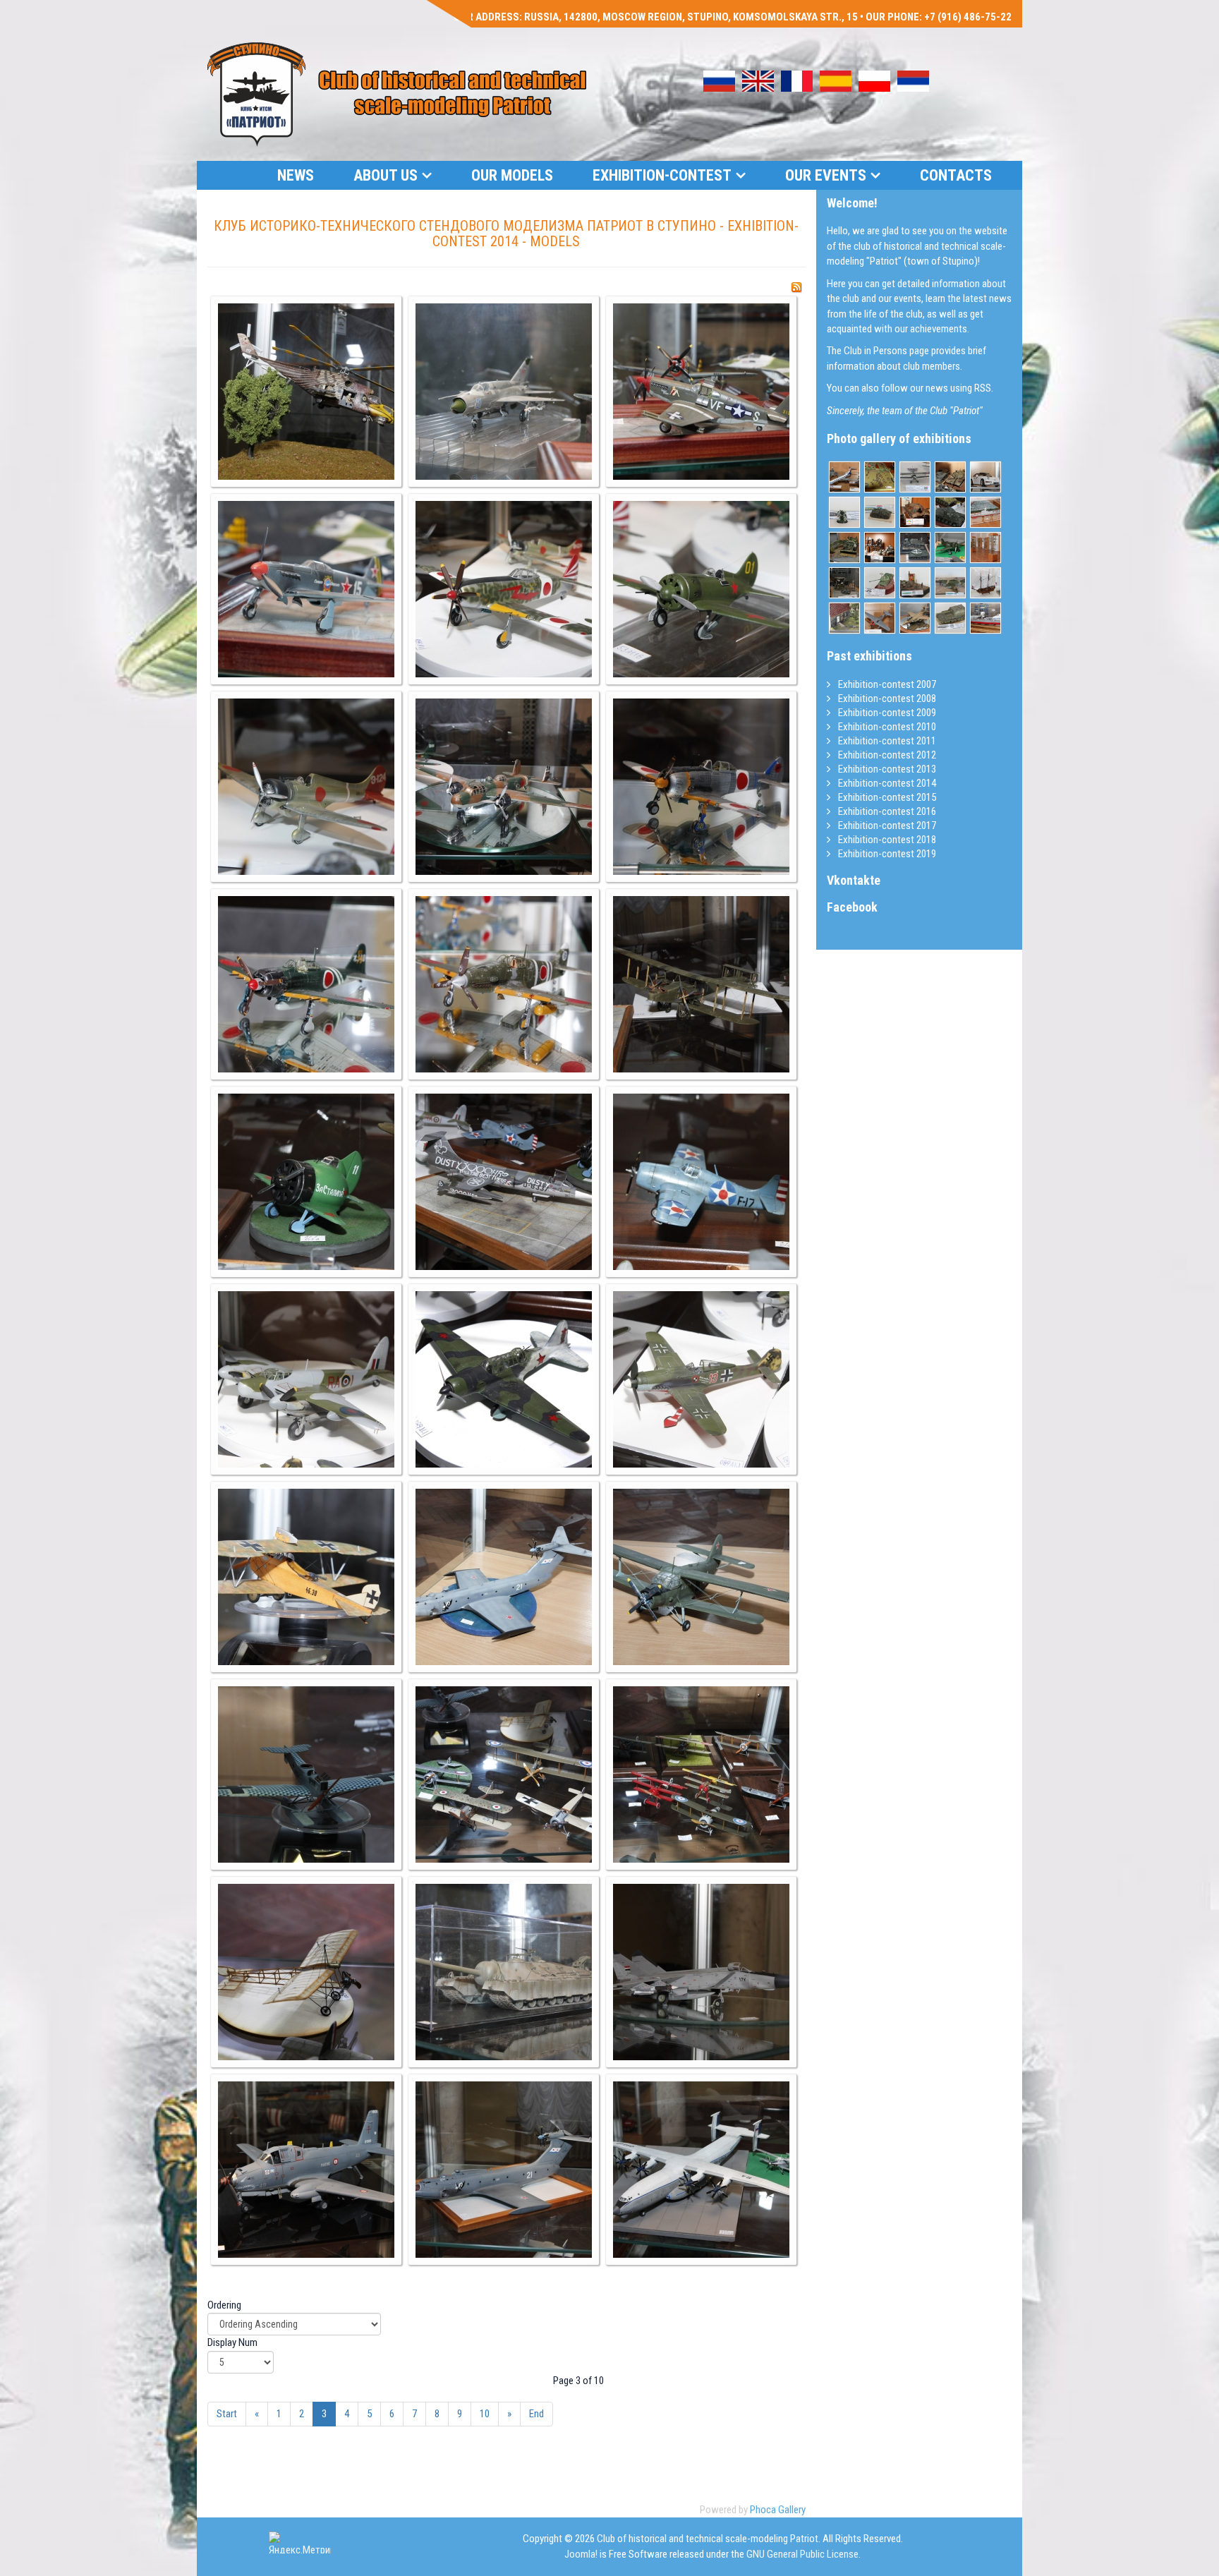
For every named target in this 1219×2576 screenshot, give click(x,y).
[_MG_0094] (306, 1182)
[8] (985, 548)
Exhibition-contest (662, 175)
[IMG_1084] (844, 618)
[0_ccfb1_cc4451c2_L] (880, 512)
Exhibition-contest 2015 (886, 797)
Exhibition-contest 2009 (886, 713)
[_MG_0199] (985, 618)
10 (485, 2414)
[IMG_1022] (950, 512)
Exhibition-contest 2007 (886, 684)
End (536, 2414)
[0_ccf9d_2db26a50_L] (880, 583)
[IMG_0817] (915, 477)
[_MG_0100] (306, 1577)
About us (386, 175)
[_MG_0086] (701, 589)
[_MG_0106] (306, 1972)
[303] (880, 618)
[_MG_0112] (504, 2170)
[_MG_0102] (701, 1577)
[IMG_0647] (844, 548)
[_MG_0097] (306, 1379)
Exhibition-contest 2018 (886, 840)
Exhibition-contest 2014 (886, 783)
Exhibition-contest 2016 (886, 811)
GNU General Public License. (803, 2554)
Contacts (956, 175)
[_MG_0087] (306, 787)
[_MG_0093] (701, 984)
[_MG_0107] (504, 1972)
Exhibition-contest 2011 (886, 741)
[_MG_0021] (950, 477)
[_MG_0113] (701, 2170)
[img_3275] (985, 583)
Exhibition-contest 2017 (886, 826)
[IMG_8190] (915, 512)
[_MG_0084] (306, 589)
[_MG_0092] (504, 984)
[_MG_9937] (985, 477)
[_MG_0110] (701, 1972)
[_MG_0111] (306, 2170)
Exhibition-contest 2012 (886, 755)
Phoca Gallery (778, 2510)
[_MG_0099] (701, 1379)
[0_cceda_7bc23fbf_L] (950, 618)
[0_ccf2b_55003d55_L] (950, 583)
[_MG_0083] (701, 392)
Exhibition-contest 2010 (886, 727)
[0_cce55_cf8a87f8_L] (915, 583)
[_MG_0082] (504, 392)
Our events (826, 175)
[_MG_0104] (504, 1774)
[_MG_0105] (701, 1774)
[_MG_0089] (701, 787)
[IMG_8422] (880, 548)
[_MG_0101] (504, 1577)
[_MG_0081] (306, 392)
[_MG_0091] (306, 984)
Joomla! (581, 2554)
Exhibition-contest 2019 (886, 854)
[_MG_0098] (504, 1379)
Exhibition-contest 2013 (886, 769)
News (296, 175)
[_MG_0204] (985, 512)
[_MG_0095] (504, 1182)
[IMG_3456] (880, 477)
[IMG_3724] (844, 477)
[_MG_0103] (306, 1774)
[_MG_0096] (701, 1182)
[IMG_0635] (915, 618)
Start (227, 2414)
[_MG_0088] (504, 787)
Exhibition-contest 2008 (886, 699)
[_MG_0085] (504, 589)
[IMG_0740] (844, 583)
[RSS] (796, 287)
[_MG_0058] (915, 548)
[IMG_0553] (950, 548)
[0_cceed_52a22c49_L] (844, 512)
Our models (512, 175)
